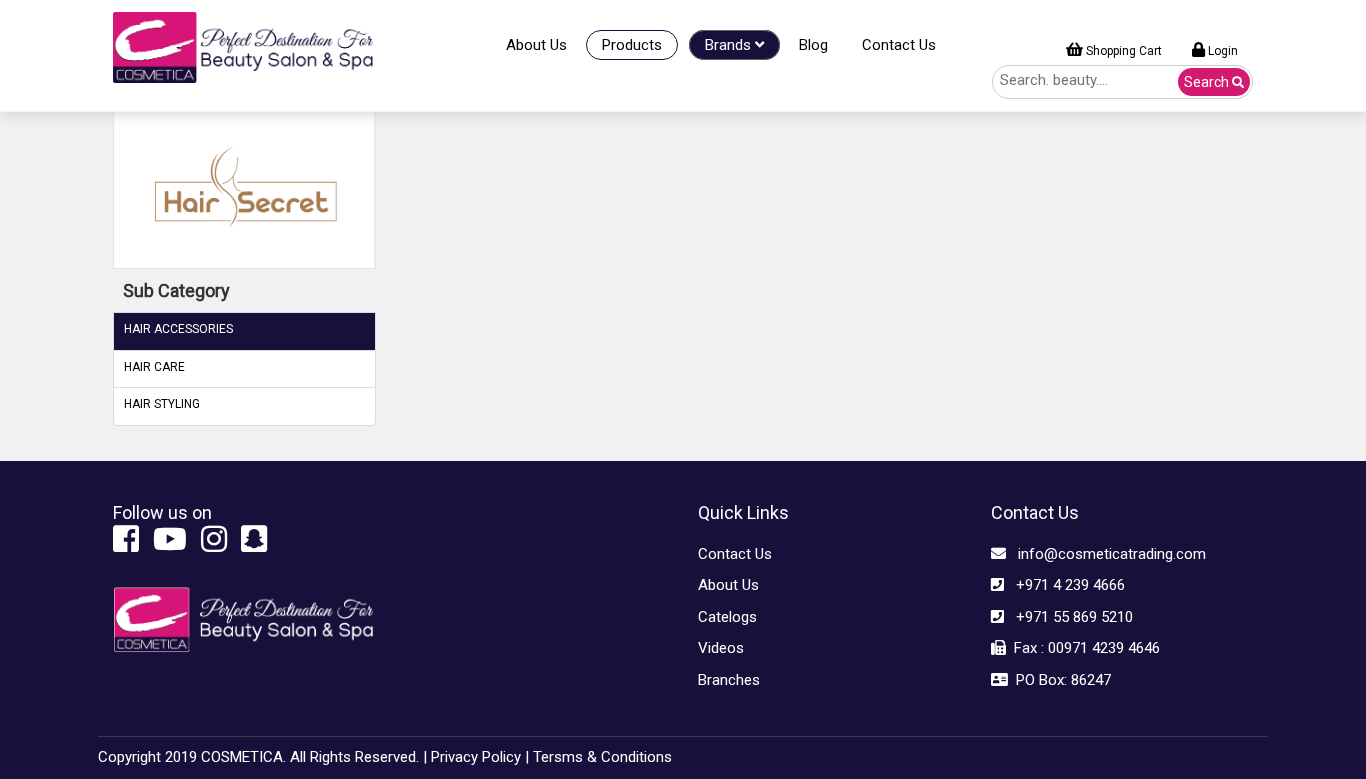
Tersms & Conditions (602, 757)
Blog (813, 45)
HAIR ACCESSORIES (178, 329)
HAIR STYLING (162, 404)
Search (1208, 82)
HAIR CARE (154, 367)
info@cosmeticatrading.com (1106, 554)
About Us (536, 45)
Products (632, 45)
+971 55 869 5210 (1068, 617)
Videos (721, 648)
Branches (729, 680)
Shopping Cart (1122, 51)
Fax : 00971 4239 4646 (1083, 648)
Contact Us (899, 45)
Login (1221, 51)
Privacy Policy (476, 757)
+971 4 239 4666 (1064, 585)
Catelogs (727, 617)
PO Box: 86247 (1059, 680)
